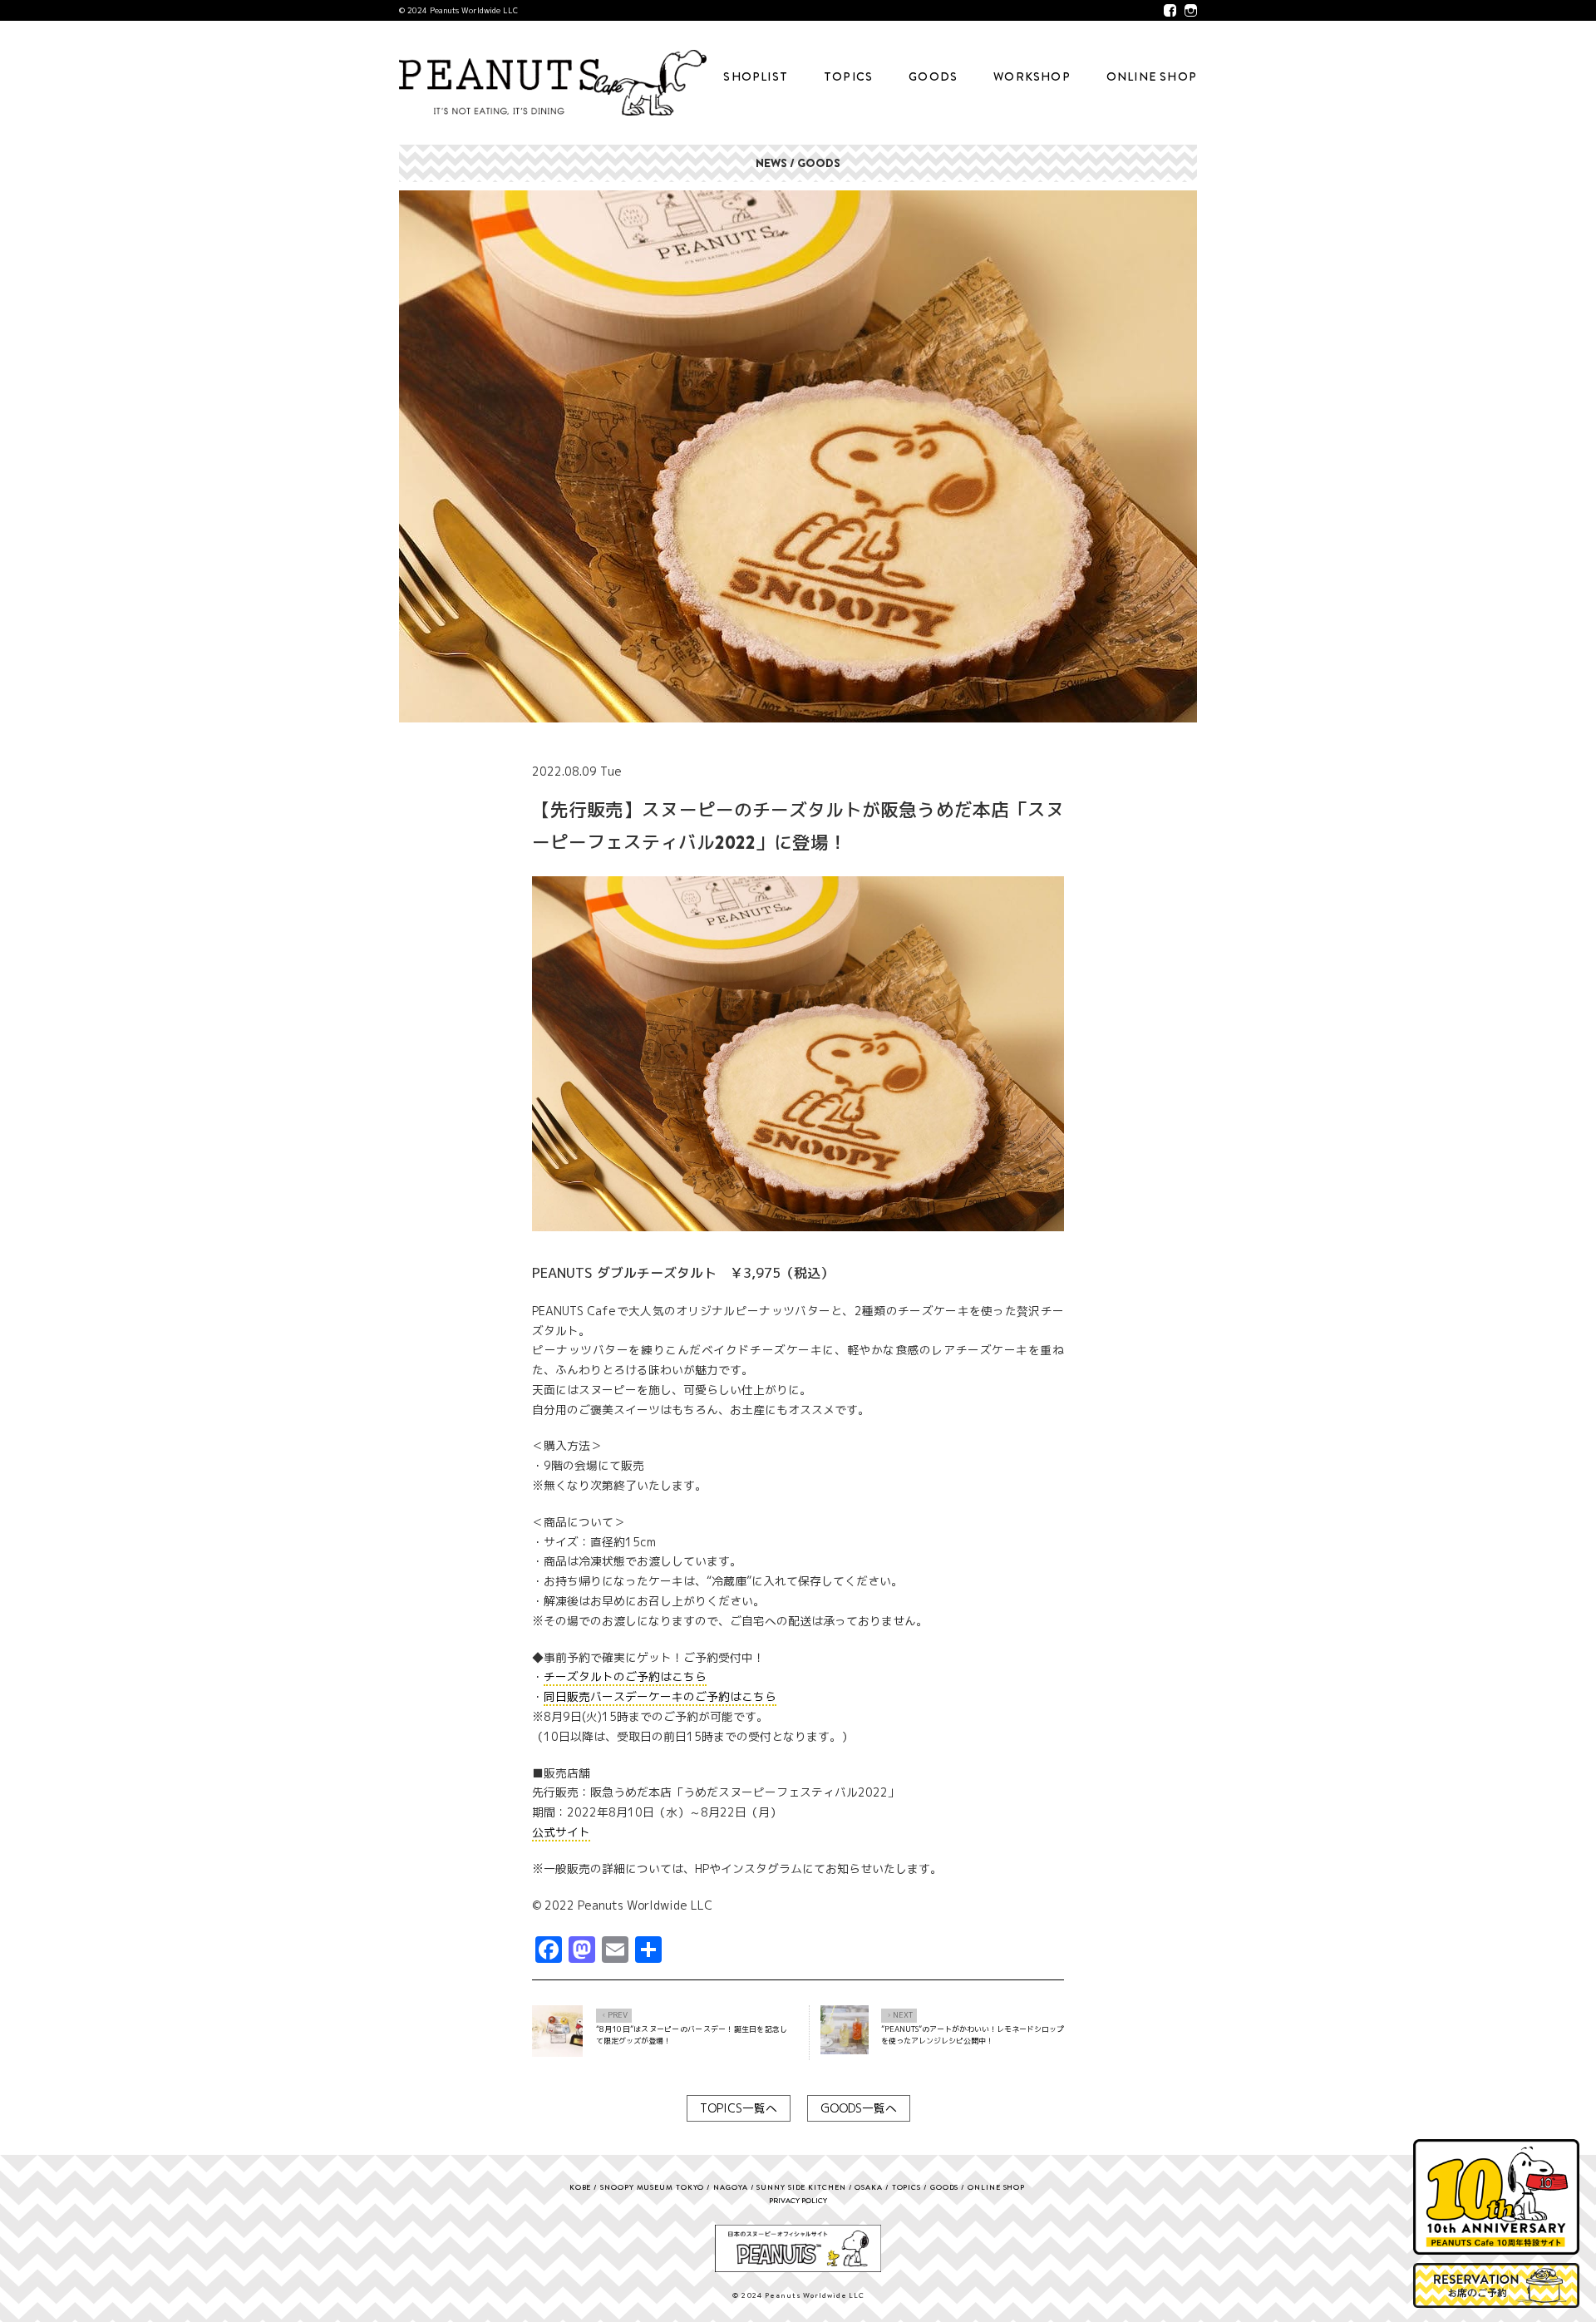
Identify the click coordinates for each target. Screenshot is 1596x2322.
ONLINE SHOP (1152, 76)
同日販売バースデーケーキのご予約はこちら (660, 1696)
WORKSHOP (1032, 76)
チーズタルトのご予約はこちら (625, 1676)
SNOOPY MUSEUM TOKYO (652, 2187)
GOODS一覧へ (859, 2108)
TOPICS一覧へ (739, 2108)
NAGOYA (730, 2187)
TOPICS (848, 76)
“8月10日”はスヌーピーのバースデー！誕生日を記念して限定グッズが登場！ (692, 2035)
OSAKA (869, 2187)
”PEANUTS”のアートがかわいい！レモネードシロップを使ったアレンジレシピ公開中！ (973, 2035)
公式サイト (561, 1832)
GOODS (933, 76)
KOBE (581, 2187)
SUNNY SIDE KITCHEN (801, 2187)
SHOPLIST (756, 76)
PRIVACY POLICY (798, 2200)
